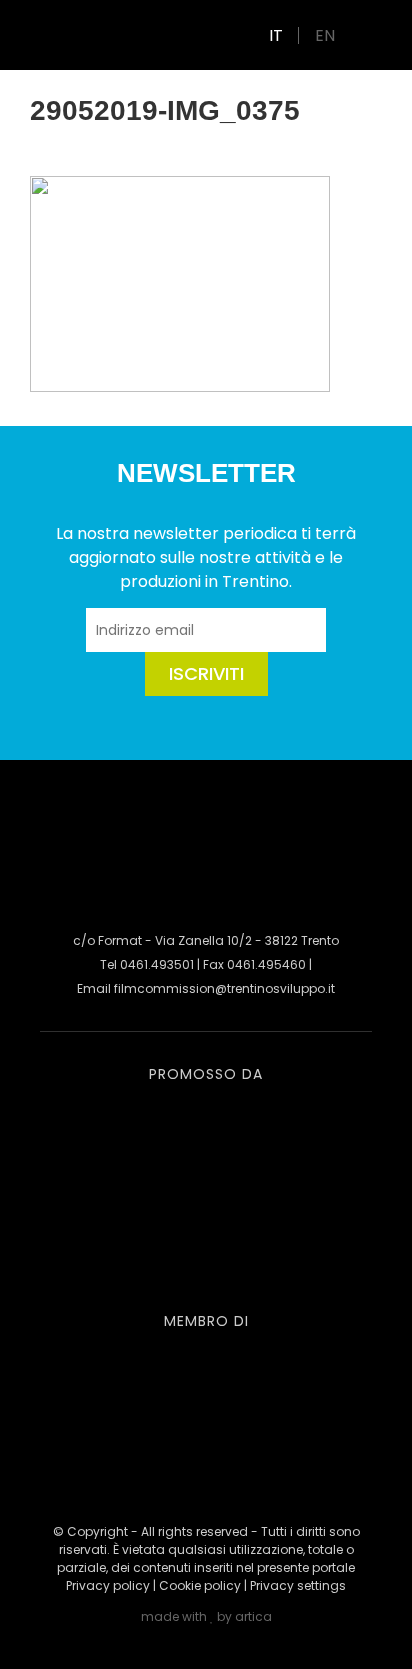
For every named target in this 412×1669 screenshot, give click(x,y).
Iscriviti (206, 673)
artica (253, 1616)
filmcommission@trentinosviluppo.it (224, 988)
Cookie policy (200, 1585)
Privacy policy (108, 1585)
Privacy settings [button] (298, 1585)
